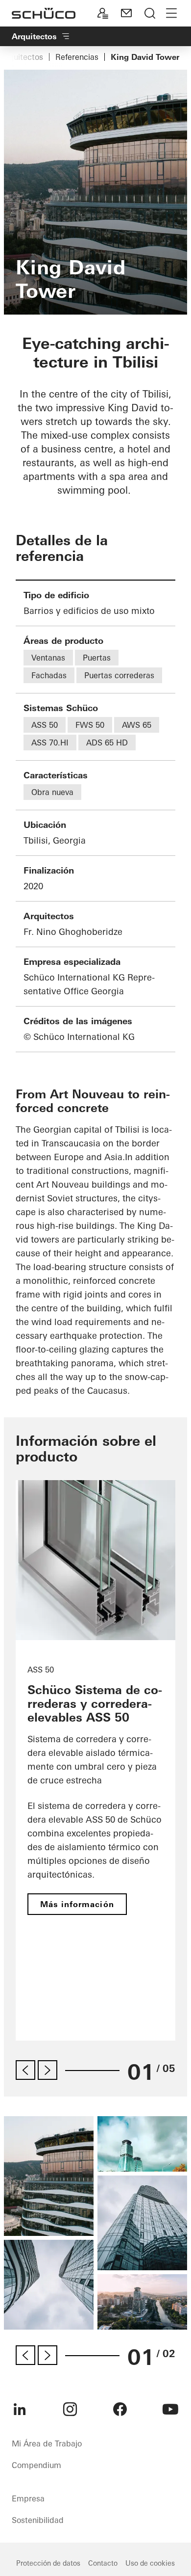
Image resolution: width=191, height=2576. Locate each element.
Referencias (77, 57)
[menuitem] (20, 2409)
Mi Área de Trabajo (47, 2443)
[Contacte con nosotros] (126, 13)
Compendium (36, 2465)
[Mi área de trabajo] (103, 13)
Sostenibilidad (38, 2520)
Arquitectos (22, 57)
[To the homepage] (44, 13)
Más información (77, 1904)
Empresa (28, 2498)
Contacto (103, 2563)
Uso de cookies (150, 2563)
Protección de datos (48, 2563)
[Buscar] (150, 13)
